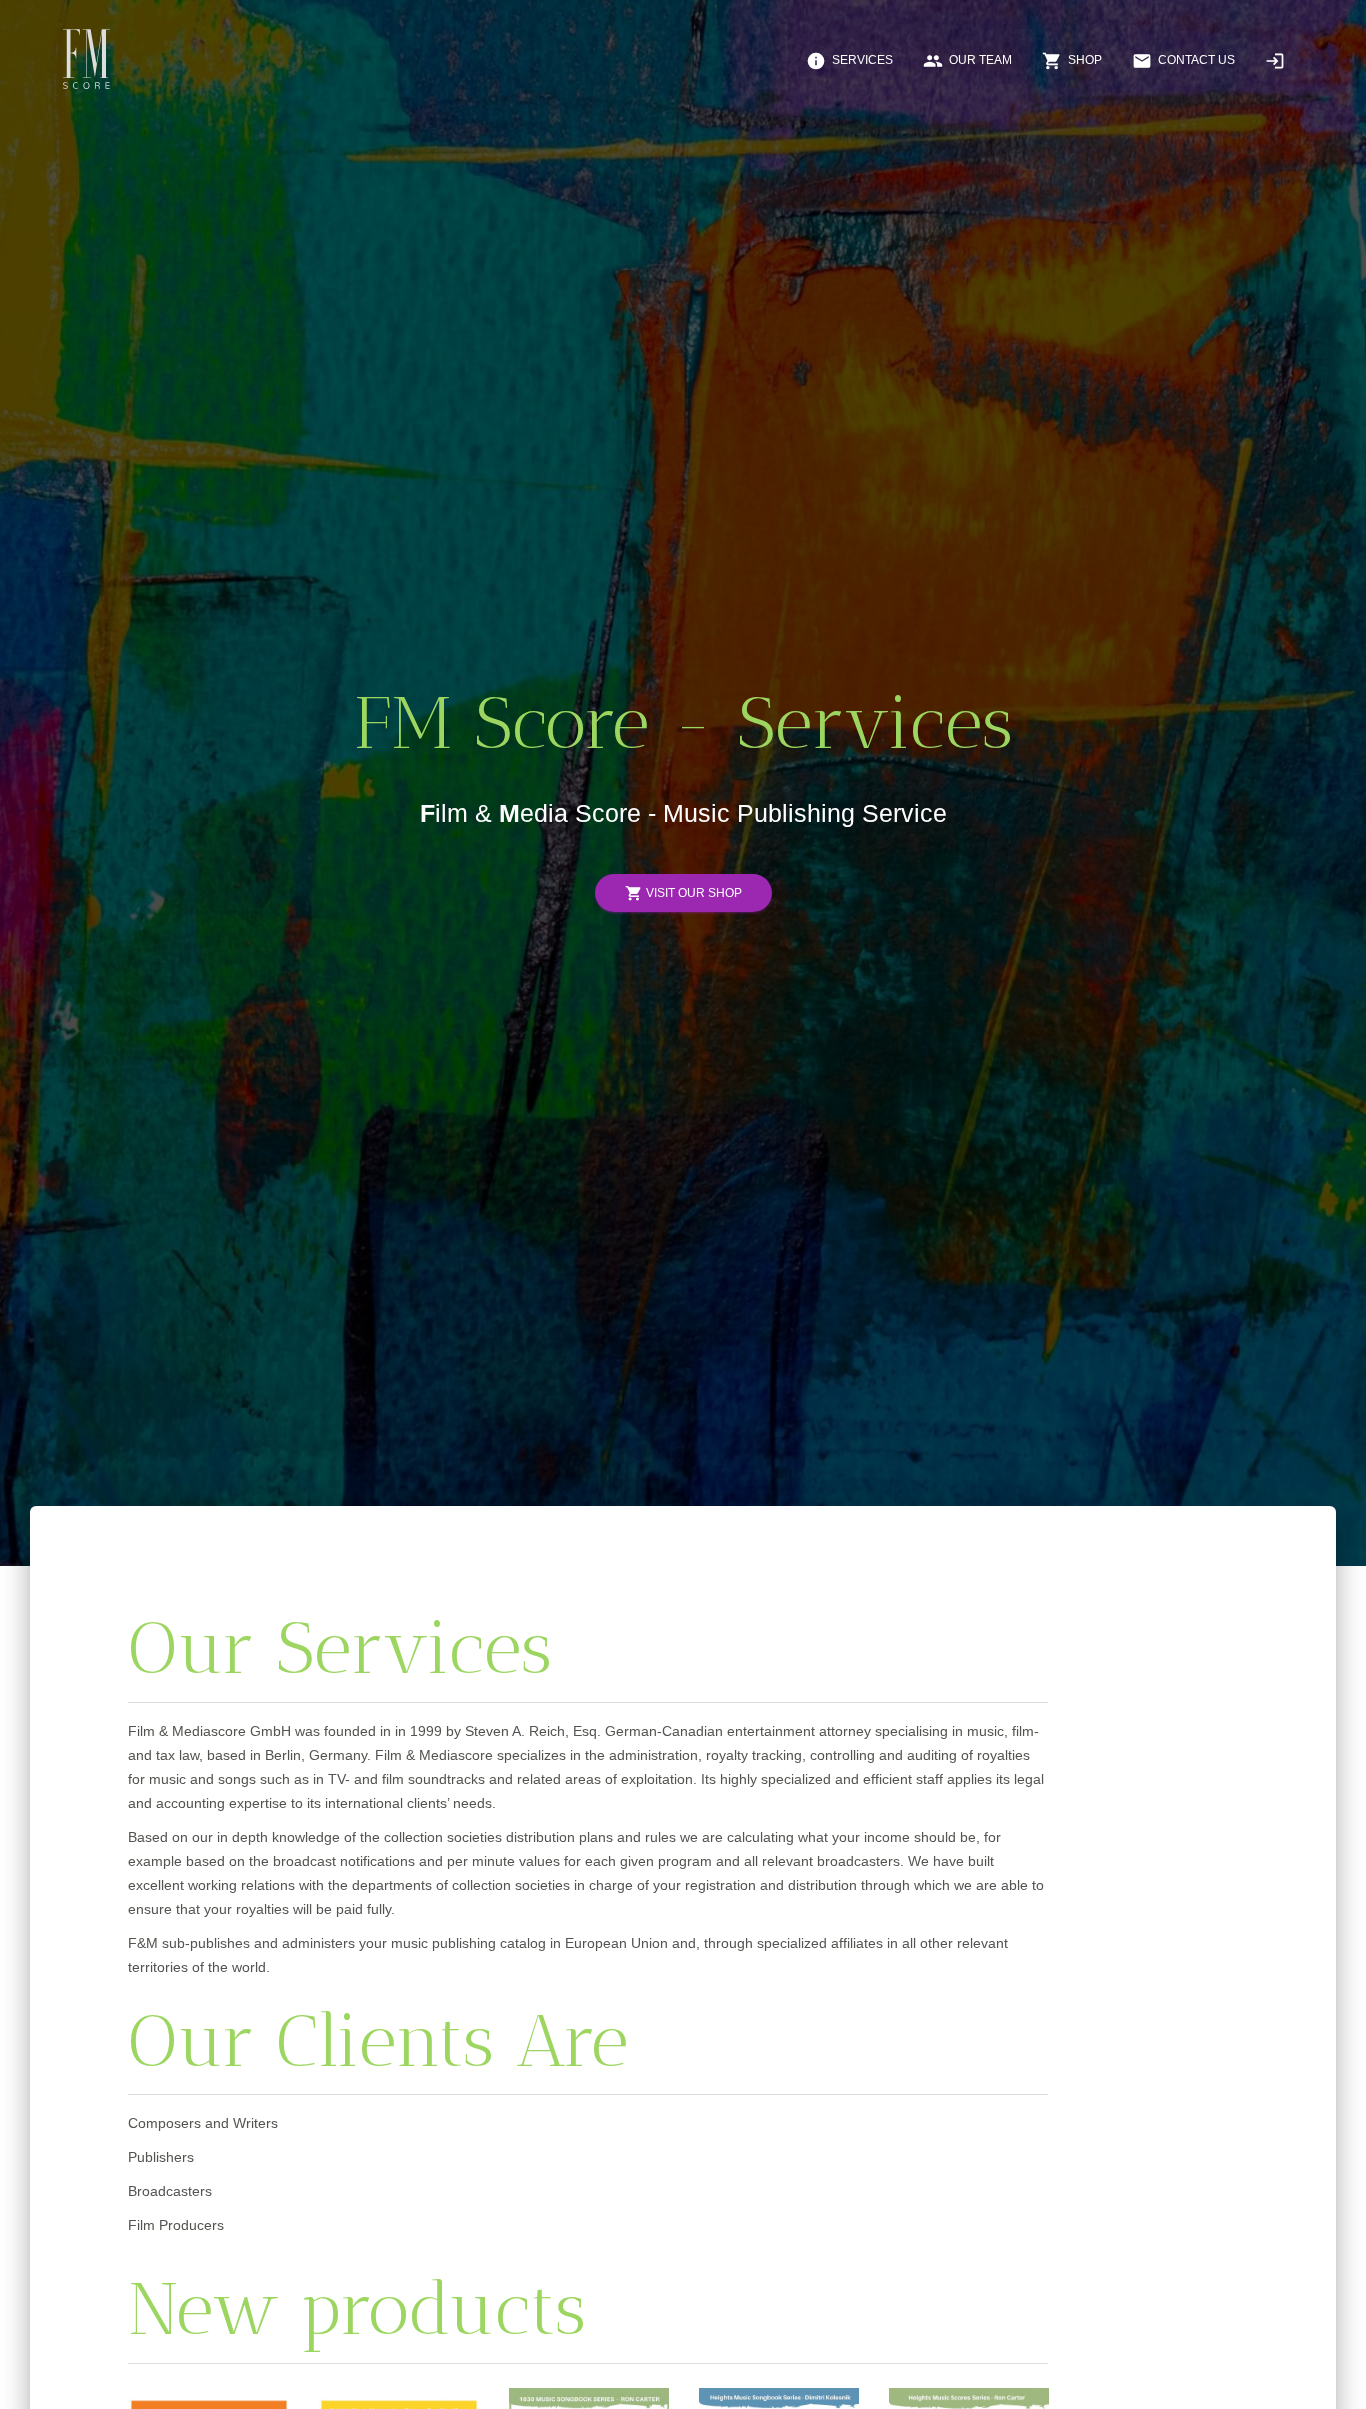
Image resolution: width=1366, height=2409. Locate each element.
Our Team (967, 61)
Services (849, 61)
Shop (1072, 61)
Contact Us (1183, 61)
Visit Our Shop (683, 893)
